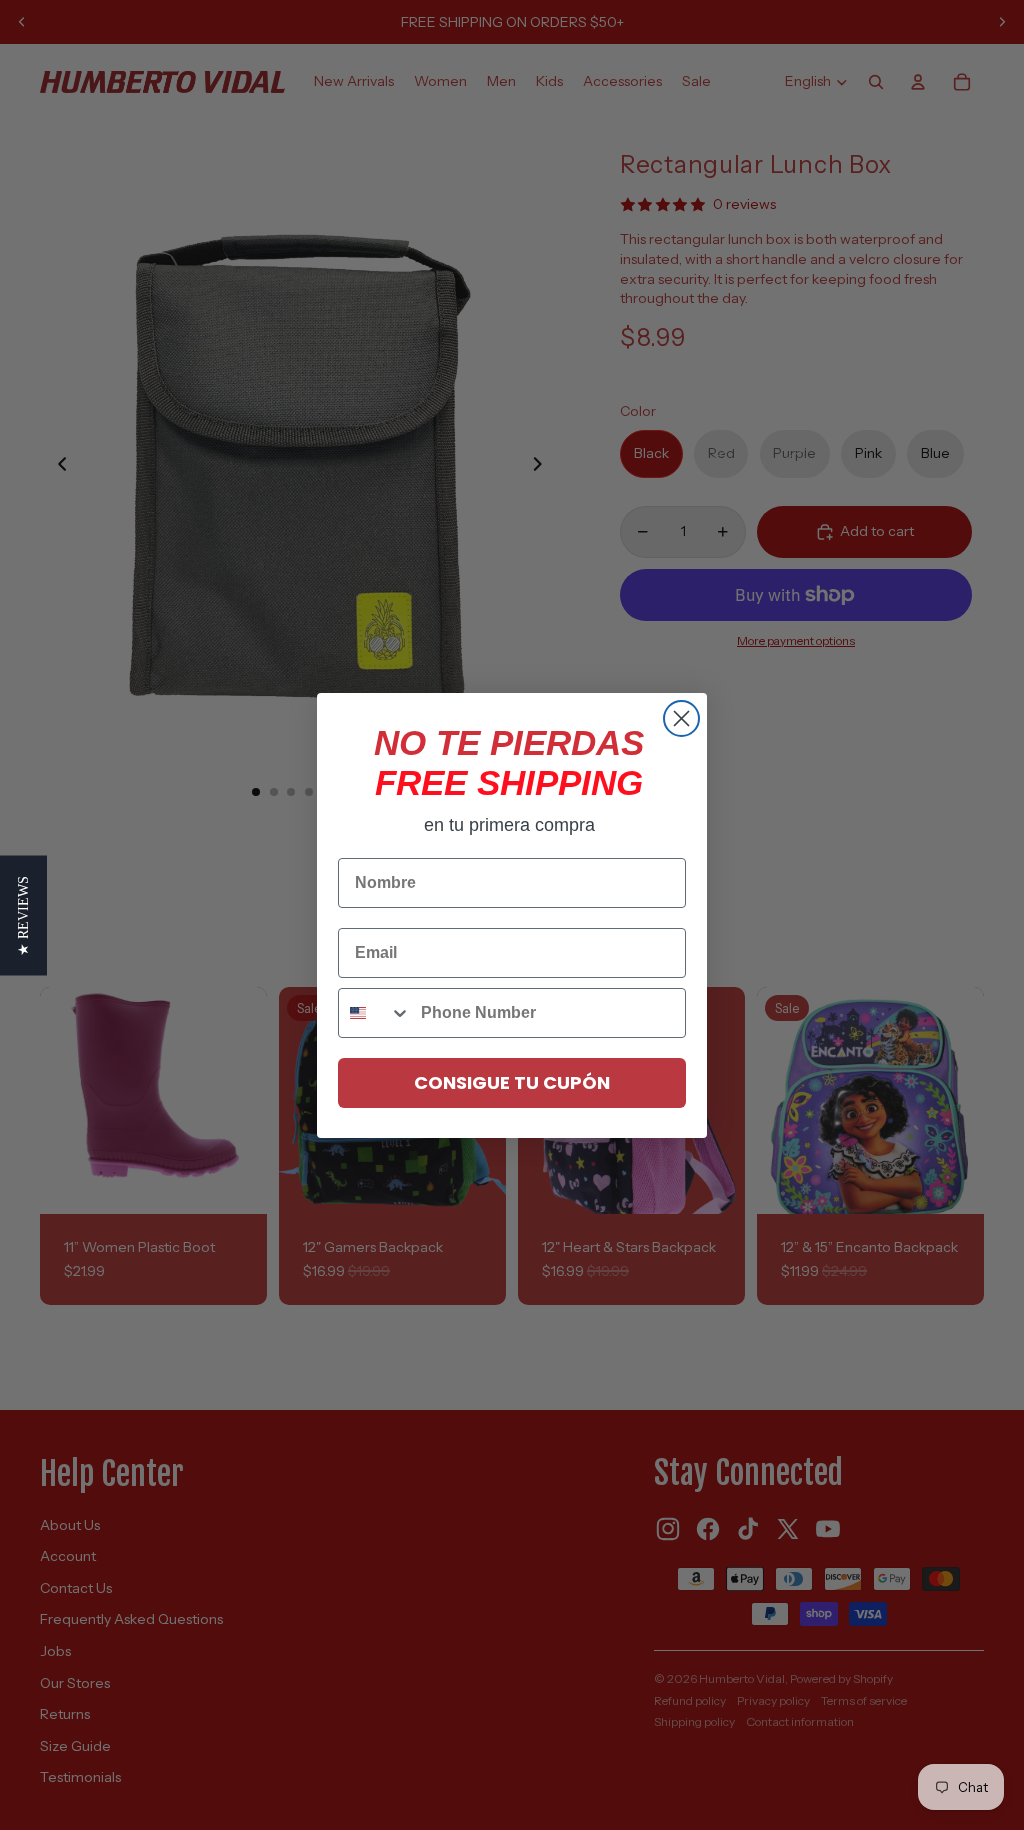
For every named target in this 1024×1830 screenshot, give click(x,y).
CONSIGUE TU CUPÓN (512, 1082)
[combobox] (375, 1013)
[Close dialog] (681, 718)
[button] (23, 915)
